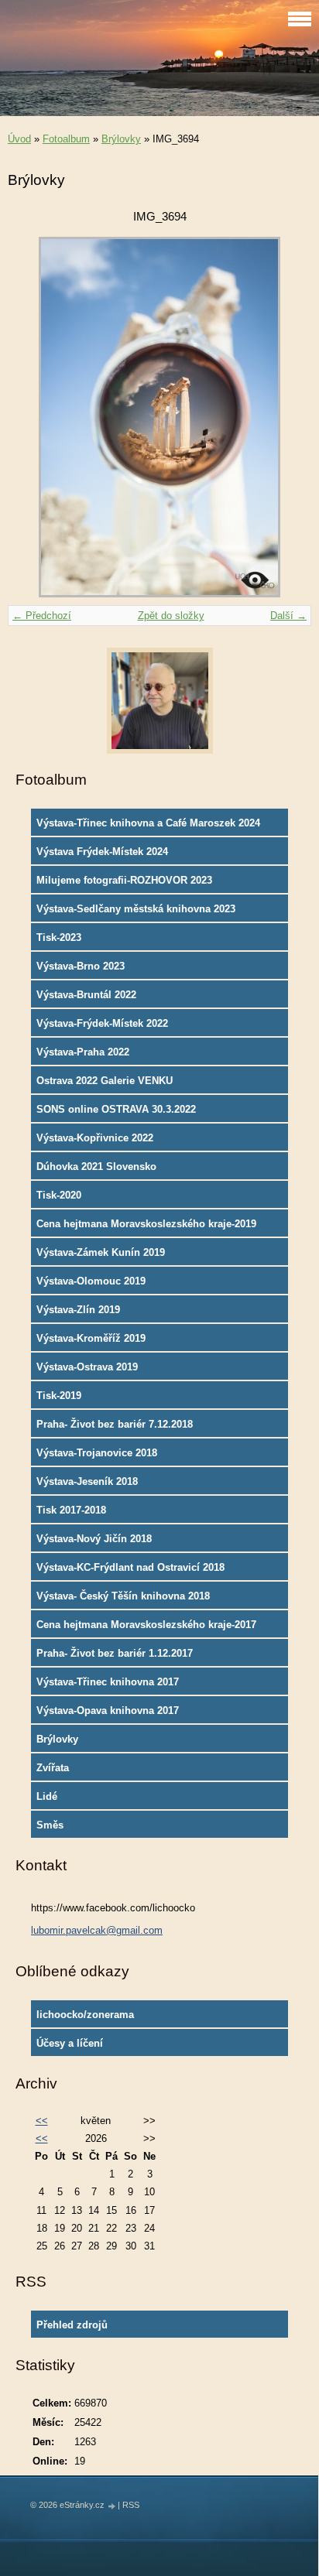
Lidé (47, 1796)
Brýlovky (121, 139)
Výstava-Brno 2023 (81, 966)
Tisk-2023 (59, 937)
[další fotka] (286, 417)
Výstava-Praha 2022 (83, 1052)
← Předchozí (42, 616)
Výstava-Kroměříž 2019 (91, 1338)
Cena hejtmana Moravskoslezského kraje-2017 (146, 1625)
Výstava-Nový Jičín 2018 (94, 1539)
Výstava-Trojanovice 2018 (97, 1453)
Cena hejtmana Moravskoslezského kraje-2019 (146, 1224)
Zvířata (53, 1768)
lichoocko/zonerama (85, 2015)
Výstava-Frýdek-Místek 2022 (102, 1023)
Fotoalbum (66, 139)
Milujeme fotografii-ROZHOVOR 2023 (124, 880)
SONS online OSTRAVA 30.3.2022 (116, 1109)
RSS (131, 2505)
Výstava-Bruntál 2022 (86, 995)
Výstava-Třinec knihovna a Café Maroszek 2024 (148, 823)
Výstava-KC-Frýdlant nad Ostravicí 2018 (130, 1567)
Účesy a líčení (70, 2043)
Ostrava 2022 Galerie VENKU (105, 1081)
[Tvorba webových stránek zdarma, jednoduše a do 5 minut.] (112, 2506)
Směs (50, 1825)
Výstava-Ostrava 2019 (87, 1367)
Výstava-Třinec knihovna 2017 (108, 1682)
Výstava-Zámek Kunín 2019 (101, 1252)
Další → (288, 616)
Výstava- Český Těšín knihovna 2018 (123, 1596)
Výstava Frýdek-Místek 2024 (102, 852)
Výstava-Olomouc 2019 (91, 1281)
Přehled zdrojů (72, 2325)
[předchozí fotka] (33, 417)
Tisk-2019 (59, 1396)
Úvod (19, 139)
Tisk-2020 (59, 1195)
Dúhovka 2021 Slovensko (96, 1167)
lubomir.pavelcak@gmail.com (97, 1930)
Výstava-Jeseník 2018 (87, 1481)
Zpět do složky (171, 616)
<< (42, 2121)
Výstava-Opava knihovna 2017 (108, 1710)
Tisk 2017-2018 (71, 1510)
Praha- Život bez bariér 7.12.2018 (115, 1424)
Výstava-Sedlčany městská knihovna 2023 (136, 909)
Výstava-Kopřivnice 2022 (95, 1138)
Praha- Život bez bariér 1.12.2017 (115, 1653)
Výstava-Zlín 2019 (78, 1310)
